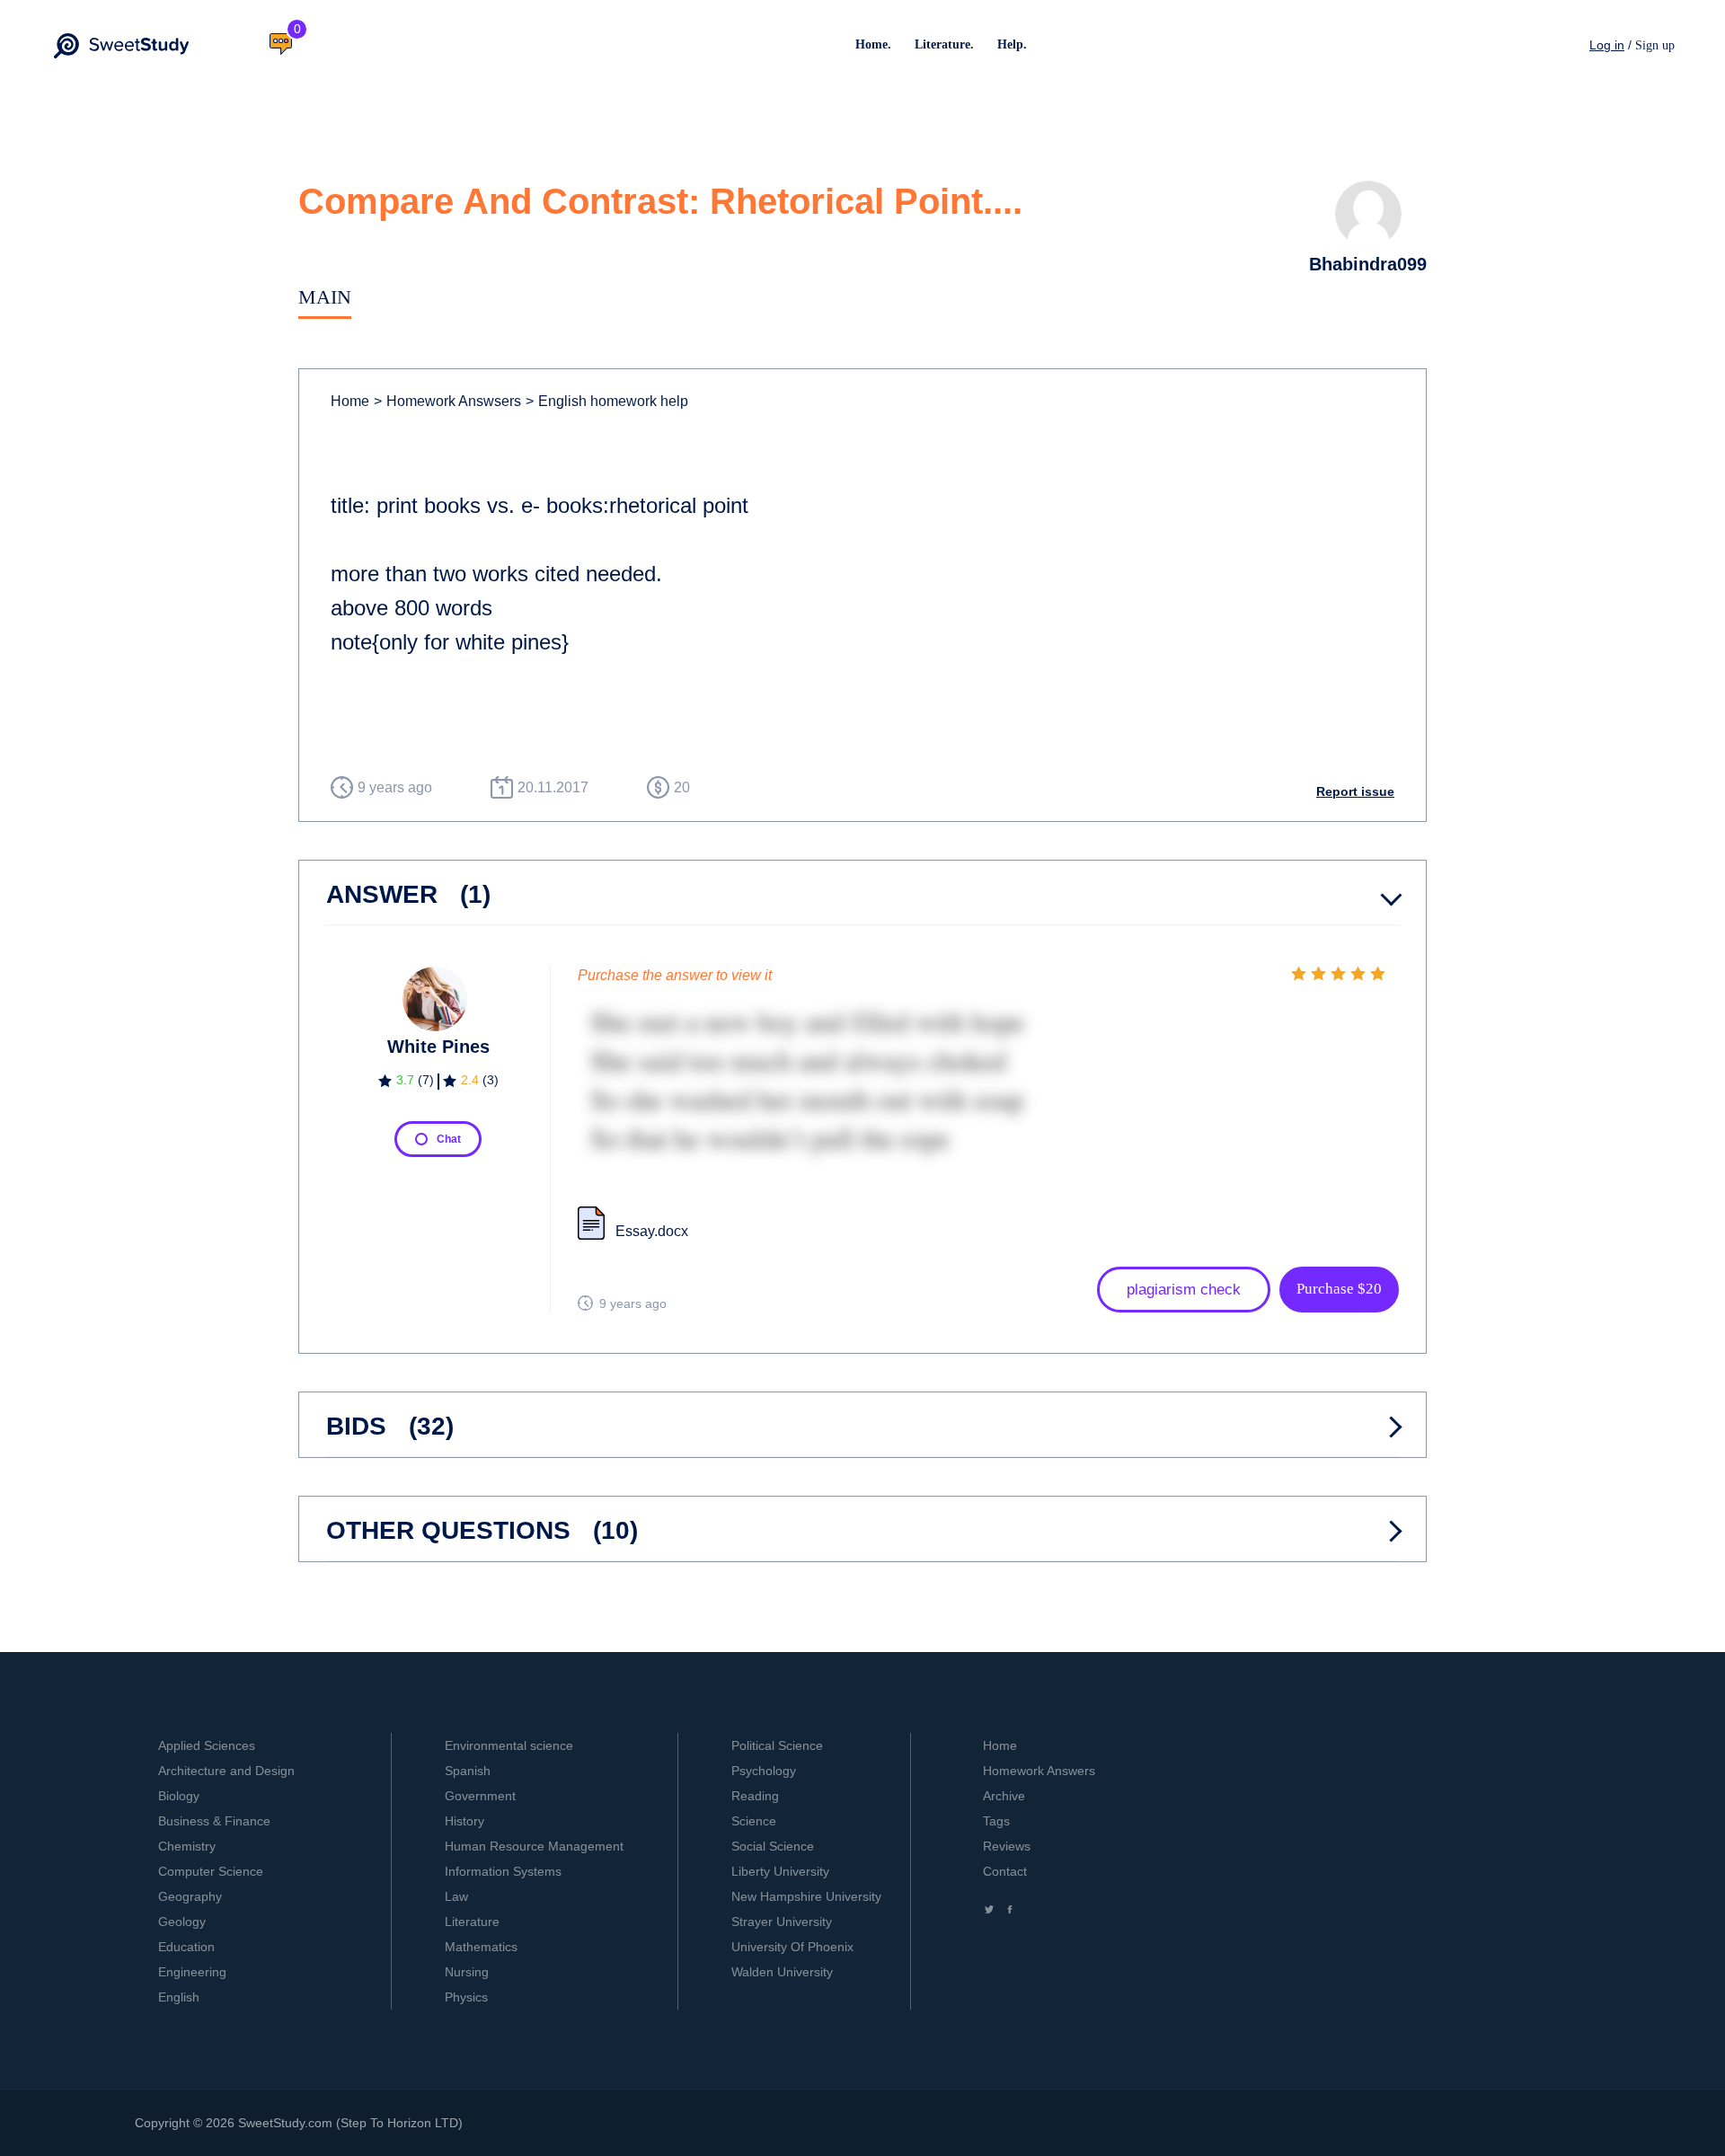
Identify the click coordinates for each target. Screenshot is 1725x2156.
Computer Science (211, 1871)
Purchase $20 (1339, 1289)
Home (350, 401)
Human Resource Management (534, 1846)
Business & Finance (214, 1821)
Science (754, 1821)
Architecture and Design (226, 1771)
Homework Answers (1039, 1771)
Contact (1005, 1871)
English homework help (607, 401)
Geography (190, 1896)
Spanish (468, 1771)
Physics (466, 1997)
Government (480, 1796)
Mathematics (481, 1947)
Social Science (773, 1846)
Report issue (1355, 791)
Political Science (777, 1745)
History (464, 1821)
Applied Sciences (207, 1745)
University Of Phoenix (792, 1947)
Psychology (764, 1771)
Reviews (1007, 1846)
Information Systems (503, 1871)
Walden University (782, 1972)
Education (186, 1947)
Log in (1607, 45)
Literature (472, 1922)
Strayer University (782, 1922)
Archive (1004, 1796)
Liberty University (780, 1871)
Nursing (467, 1972)
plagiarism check (1184, 1290)
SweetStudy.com (285, 2123)
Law (456, 1896)
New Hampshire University (806, 1896)
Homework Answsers (447, 401)
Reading (755, 1796)
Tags (996, 1821)
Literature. (944, 44)
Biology (179, 1796)
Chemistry (187, 1846)
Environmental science (509, 1745)
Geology (182, 1922)
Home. (873, 44)
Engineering (192, 1972)
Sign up (1655, 45)
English (179, 1997)
